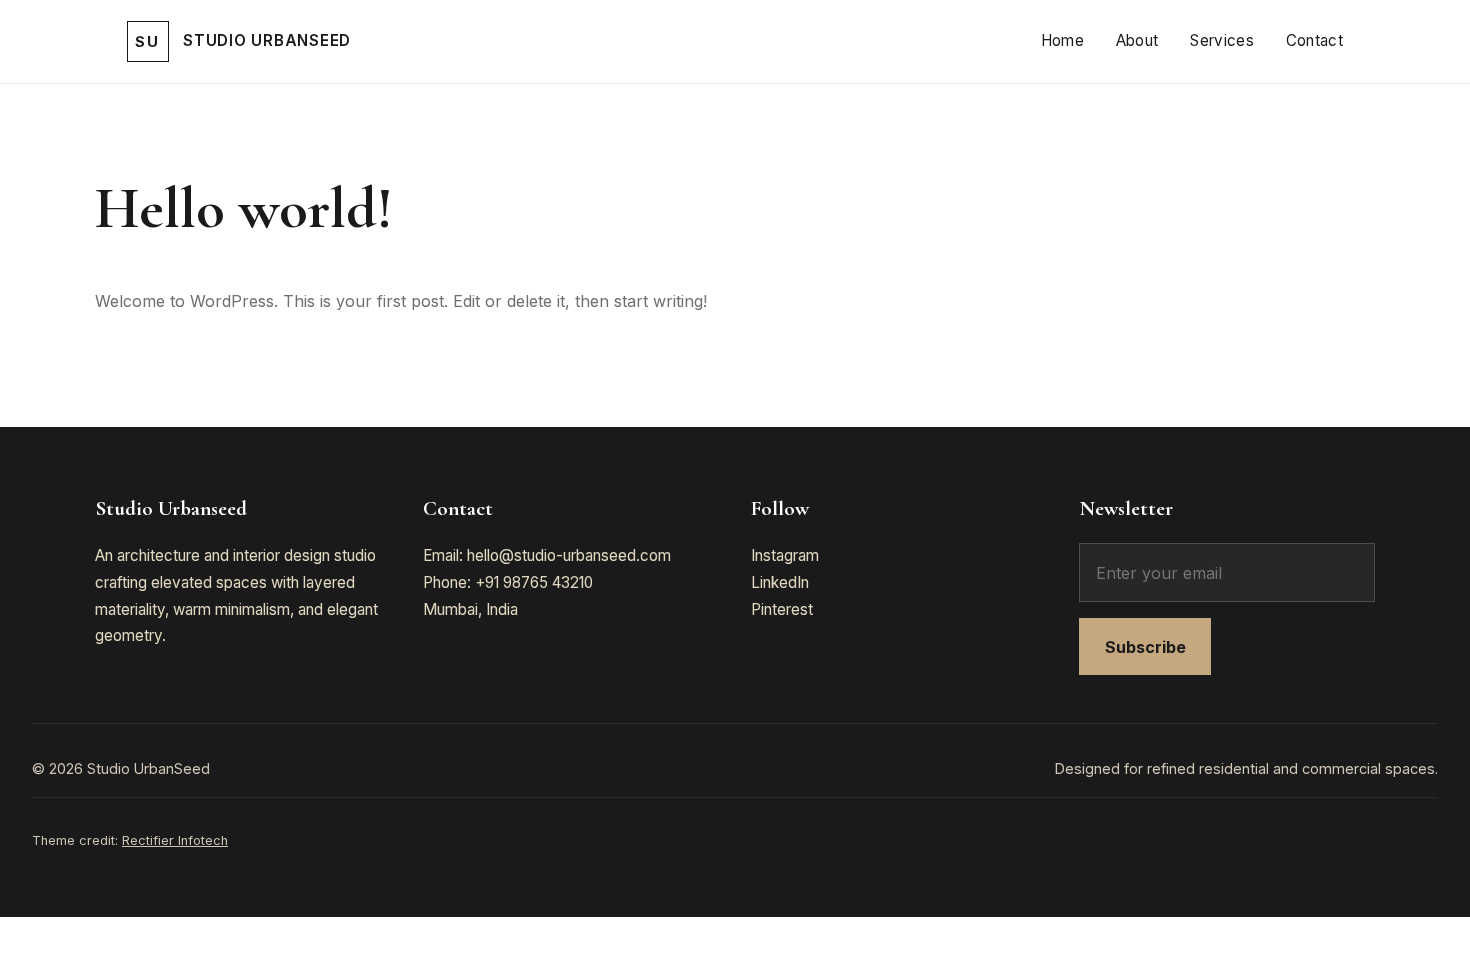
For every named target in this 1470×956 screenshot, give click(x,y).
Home (1062, 40)
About (1137, 40)
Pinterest (782, 609)
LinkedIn (780, 582)
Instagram (785, 555)
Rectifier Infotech (175, 840)
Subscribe (1145, 647)
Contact (1314, 40)
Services (1221, 40)
